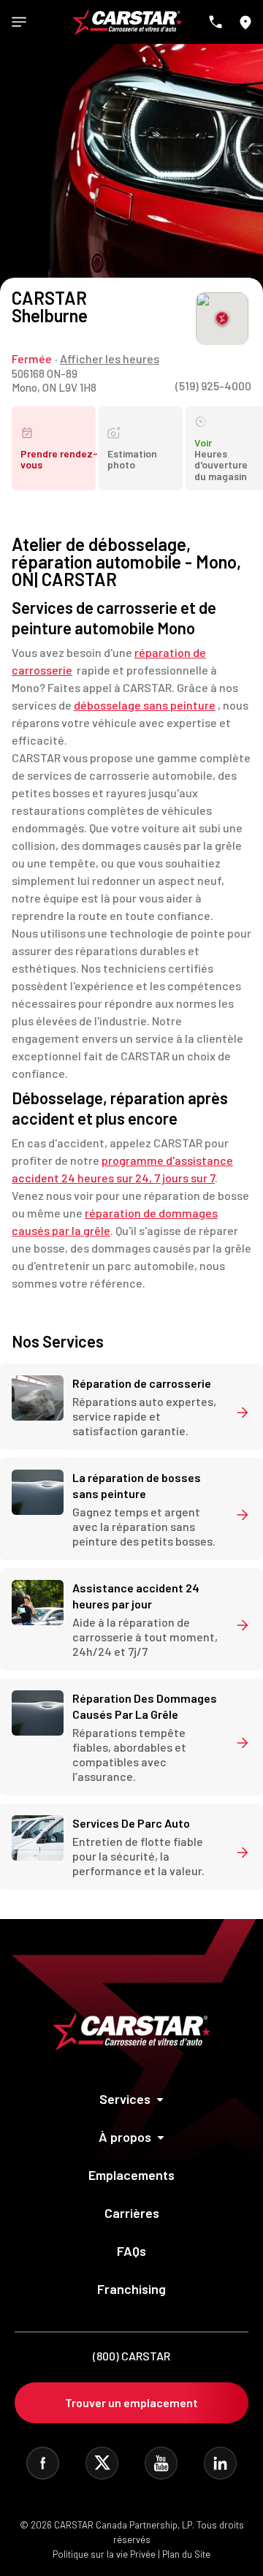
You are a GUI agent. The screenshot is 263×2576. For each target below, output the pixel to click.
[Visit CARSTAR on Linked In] (220, 2463)
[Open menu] (19, 22)
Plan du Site (186, 2554)
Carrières (132, 2213)
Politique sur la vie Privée (104, 2554)
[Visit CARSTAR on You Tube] (161, 2463)
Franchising (131, 2289)
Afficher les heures (110, 358)
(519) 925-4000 (213, 385)
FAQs (131, 2251)
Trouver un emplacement (131, 2402)
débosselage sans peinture (145, 705)
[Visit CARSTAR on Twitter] (102, 2463)
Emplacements (131, 2175)
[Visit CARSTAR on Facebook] (43, 2463)
